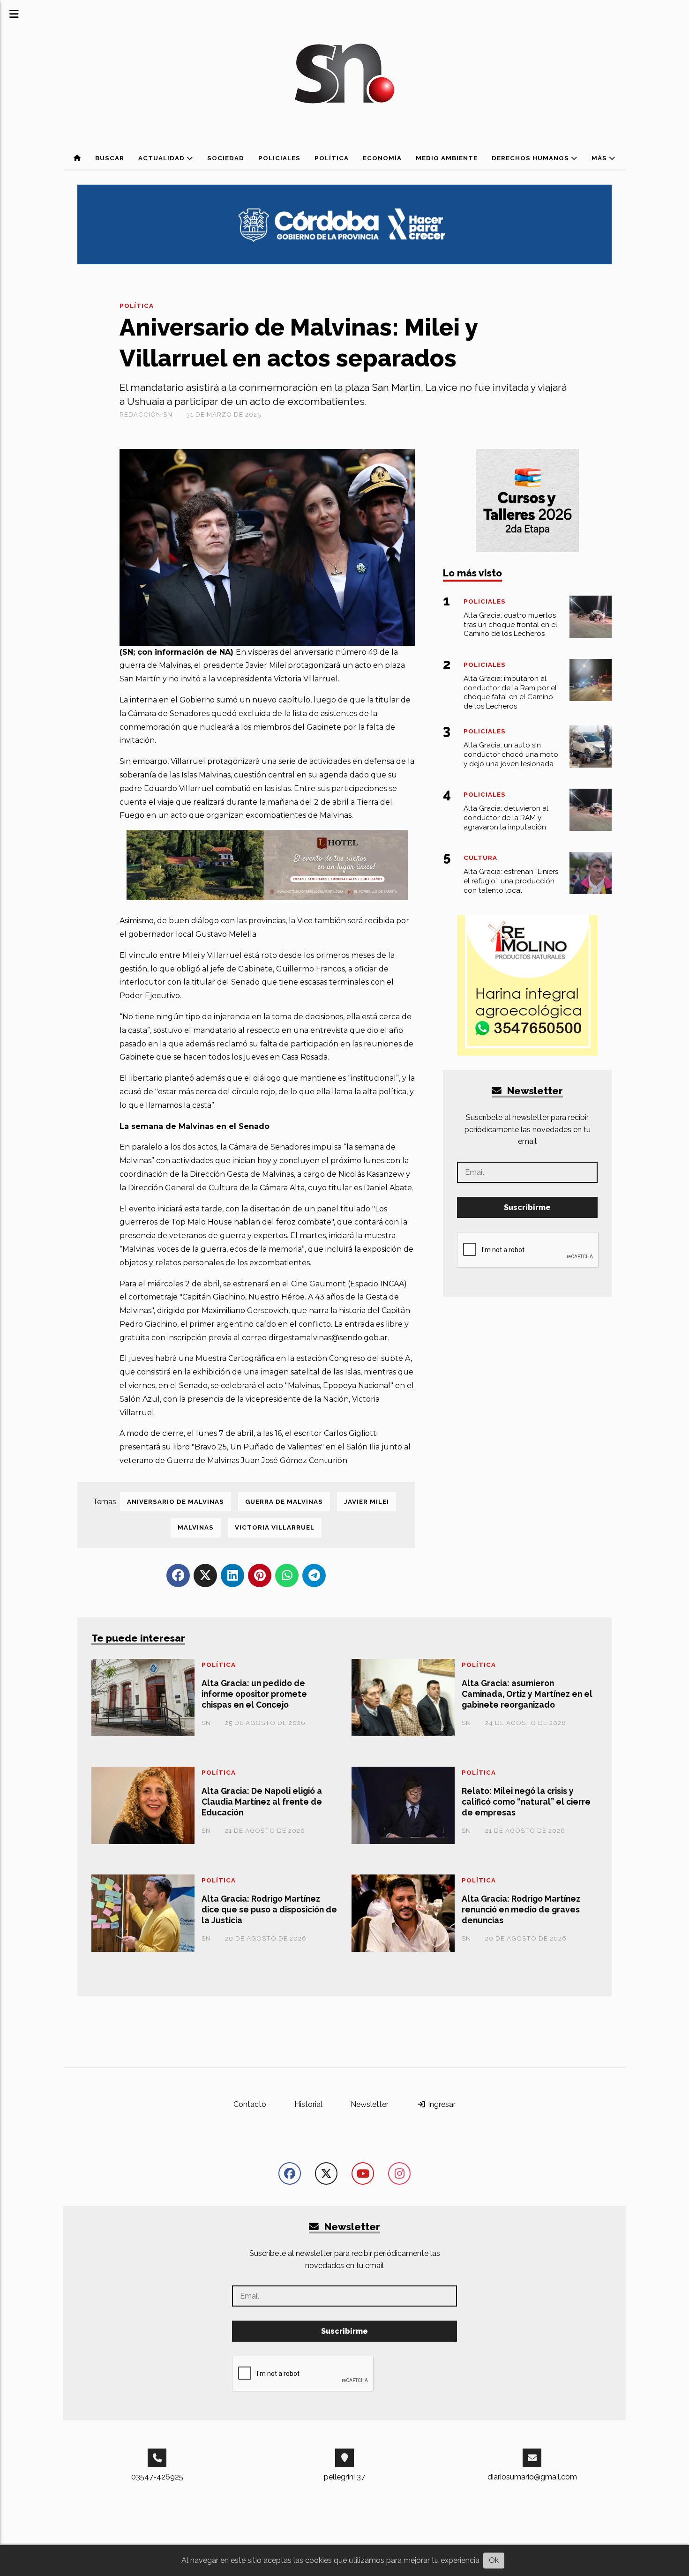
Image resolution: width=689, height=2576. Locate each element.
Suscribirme (527, 1207)
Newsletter (534, 1091)
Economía (382, 158)
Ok (494, 2560)
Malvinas (196, 1527)
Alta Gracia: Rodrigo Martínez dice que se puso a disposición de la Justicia (269, 1909)
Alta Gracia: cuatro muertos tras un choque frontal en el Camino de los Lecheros (510, 625)
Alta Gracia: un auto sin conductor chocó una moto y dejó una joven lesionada (511, 754)
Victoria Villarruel (275, 1527)
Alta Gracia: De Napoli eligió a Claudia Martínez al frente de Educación (262, 1802)
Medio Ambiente (447, 158)
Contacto (250, 2104)
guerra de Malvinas (284, 1502)
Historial (308, 2104)
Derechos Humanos (531, 158)
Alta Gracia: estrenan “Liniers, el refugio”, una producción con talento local (512, 881)
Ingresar (441, 2104)
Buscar (110, 158)
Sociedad (226, 158)
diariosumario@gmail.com (532, 2477)
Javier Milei (367, 1502)
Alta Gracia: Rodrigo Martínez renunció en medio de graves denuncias (521, 1909)
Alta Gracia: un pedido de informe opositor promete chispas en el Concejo (254, 1694)
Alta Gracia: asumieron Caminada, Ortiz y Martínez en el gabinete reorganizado (527, 1694)
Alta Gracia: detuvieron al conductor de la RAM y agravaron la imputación (506, 818)
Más (600, 158)
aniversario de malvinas (176, 1502)
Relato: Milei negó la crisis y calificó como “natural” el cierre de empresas (526, 1802)
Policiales (279, 158)
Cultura (480, 858)
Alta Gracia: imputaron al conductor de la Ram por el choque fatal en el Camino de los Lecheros (510, 692)
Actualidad (162, 158)
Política (332, 158)
